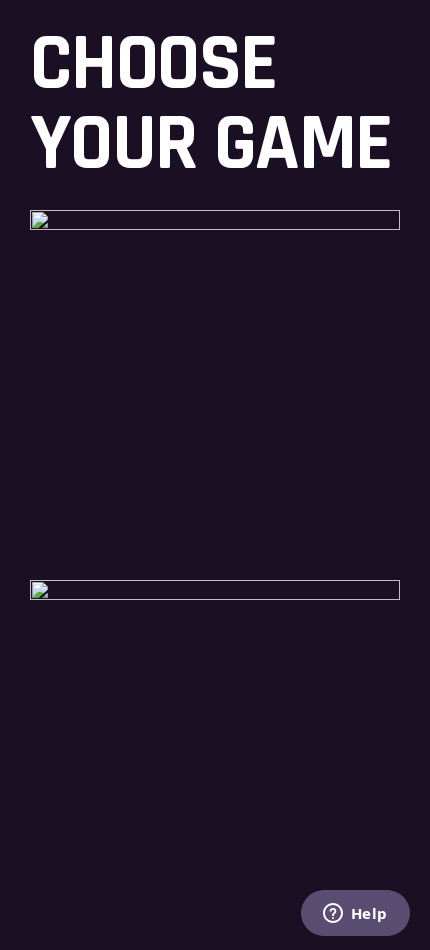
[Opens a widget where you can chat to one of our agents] (355, 915)
